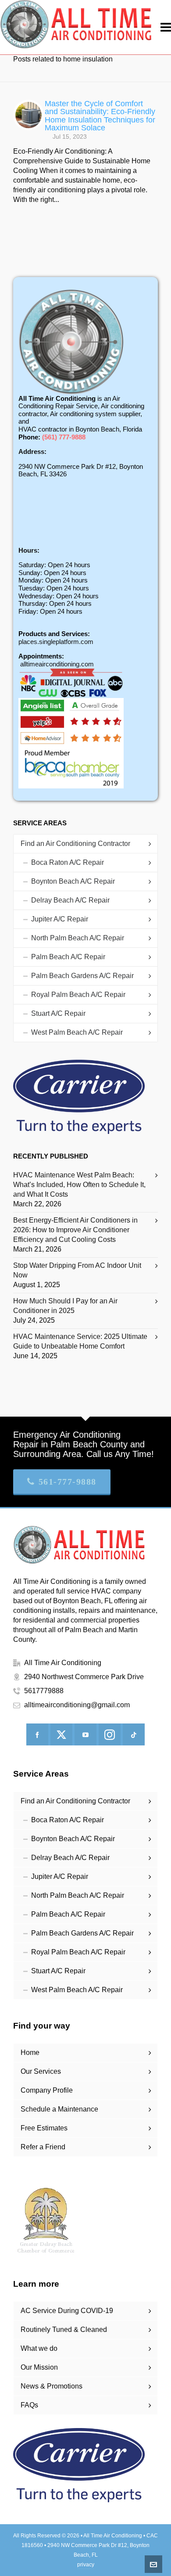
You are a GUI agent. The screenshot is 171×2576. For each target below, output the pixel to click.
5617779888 (44, 1691)
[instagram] (110, 1734)
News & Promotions (52, 2386)
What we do (39, 2348)
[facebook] (37, 1734)
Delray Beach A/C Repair (70, 900)
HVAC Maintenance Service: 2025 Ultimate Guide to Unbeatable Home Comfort (80, 1341)
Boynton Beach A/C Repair (73, 881)
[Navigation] (166, 27)
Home (30, 2053)
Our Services (41, 2071)
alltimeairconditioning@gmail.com (77, 1705)
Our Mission (39, 2367)
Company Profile (47, 2090)
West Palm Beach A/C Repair (77, 1032)
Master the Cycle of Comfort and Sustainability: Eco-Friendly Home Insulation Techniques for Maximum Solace (100, 115)
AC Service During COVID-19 (67, 2311)
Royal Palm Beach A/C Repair (78, 995)
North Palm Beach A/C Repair (78, 938)
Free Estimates (44, 2128)
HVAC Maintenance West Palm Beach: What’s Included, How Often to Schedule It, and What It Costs (79, 1185)
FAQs (29, 2405)
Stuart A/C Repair (58, 1013)
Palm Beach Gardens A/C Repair (82, 976)
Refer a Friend (43, 2147)
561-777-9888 (68, 1482)
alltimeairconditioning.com (57, 664)
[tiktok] (134, 1734)
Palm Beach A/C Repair (68, 957)
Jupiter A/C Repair (60, 919)
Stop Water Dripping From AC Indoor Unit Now (77, 1270)
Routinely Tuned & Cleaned (64, 2330)
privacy (86, 2565)
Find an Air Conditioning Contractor (75, 844)
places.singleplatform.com (56, 642)
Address (31, 452)
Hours (28, 550)
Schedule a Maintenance (59, 2109)
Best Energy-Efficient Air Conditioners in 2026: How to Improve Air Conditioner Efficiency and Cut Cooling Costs (75, 1230)
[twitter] (61, 1734)
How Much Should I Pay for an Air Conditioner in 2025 (65, 1306)
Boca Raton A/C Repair (68, 862)
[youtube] (85, 1734)
